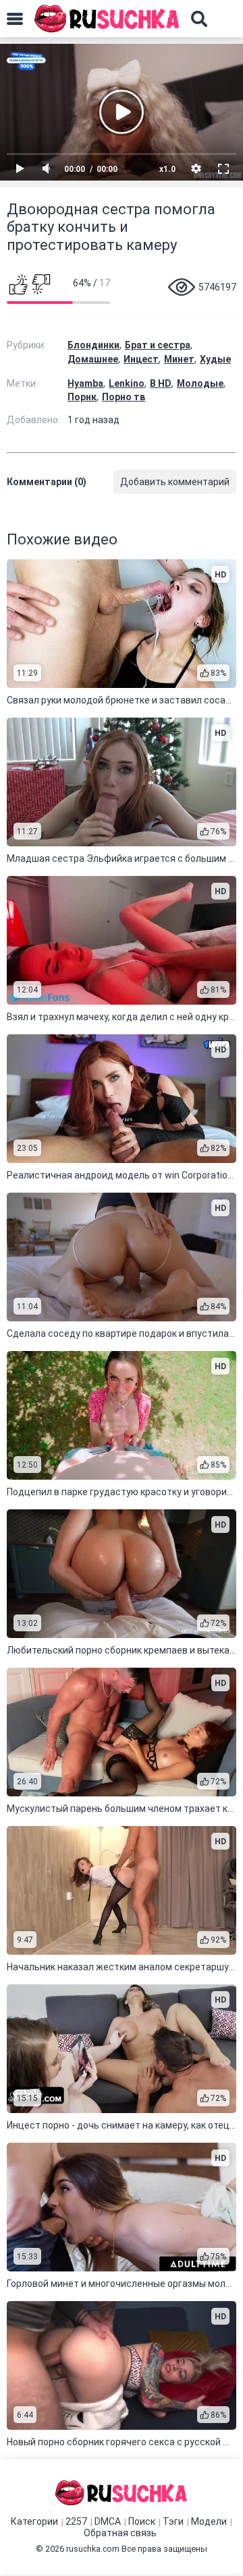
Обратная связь (120, 2533)
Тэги (173, 2521)
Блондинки (93, 345)
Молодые (200, 383)
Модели (209, 2521)
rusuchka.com (93, 2549)
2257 (76, 2521)
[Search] (199, 19)
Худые (215, 359)
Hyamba (85, 383)
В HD (161, 383)
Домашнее (93, 359)
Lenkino (127, 383)
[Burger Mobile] (15, 19)
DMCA (108, 2521)
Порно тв (124, 397)
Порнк (82, 397)
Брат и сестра (158, 345)
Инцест (141, 359)
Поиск (142, 2521)
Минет (179, 359)
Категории (34, 2521)
